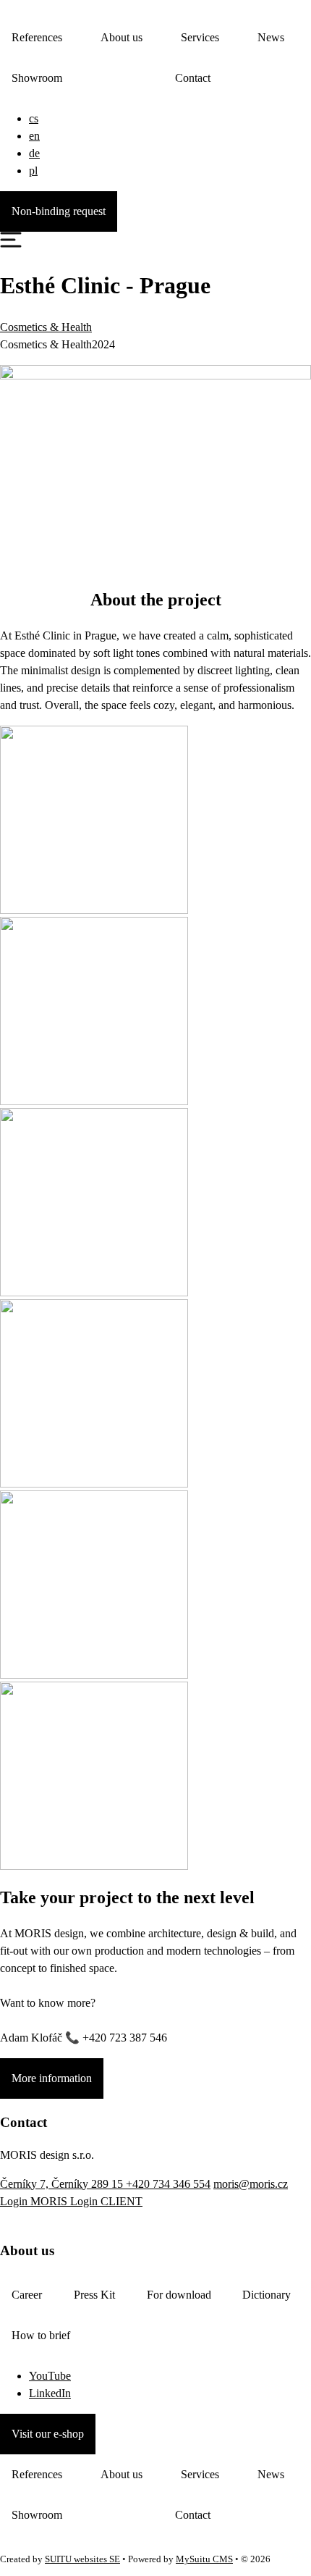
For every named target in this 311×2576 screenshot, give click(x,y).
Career (27, 2295)
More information (52, 2078)
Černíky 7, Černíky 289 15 (63, 2184)
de (34, 153)
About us (122, 37)
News (271, 37)
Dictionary (267, 2295)
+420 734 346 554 (168, 2184)
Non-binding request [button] (59, 211)
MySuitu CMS (204, 2559)
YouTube (50, 2376)
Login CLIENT (106, 2201)
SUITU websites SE (82, 2559)
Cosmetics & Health (46, 327)
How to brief (41, 2335)
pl (33, 171)
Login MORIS (35, 2201)
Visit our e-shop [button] (48, 2434)
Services (200, 37)
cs (34, 118)
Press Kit (94, 2295)
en (34, 136)
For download (179, 2295)
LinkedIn (50, 2393)
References (37, 37)
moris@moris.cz (251, 2184)
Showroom (37, 78)
